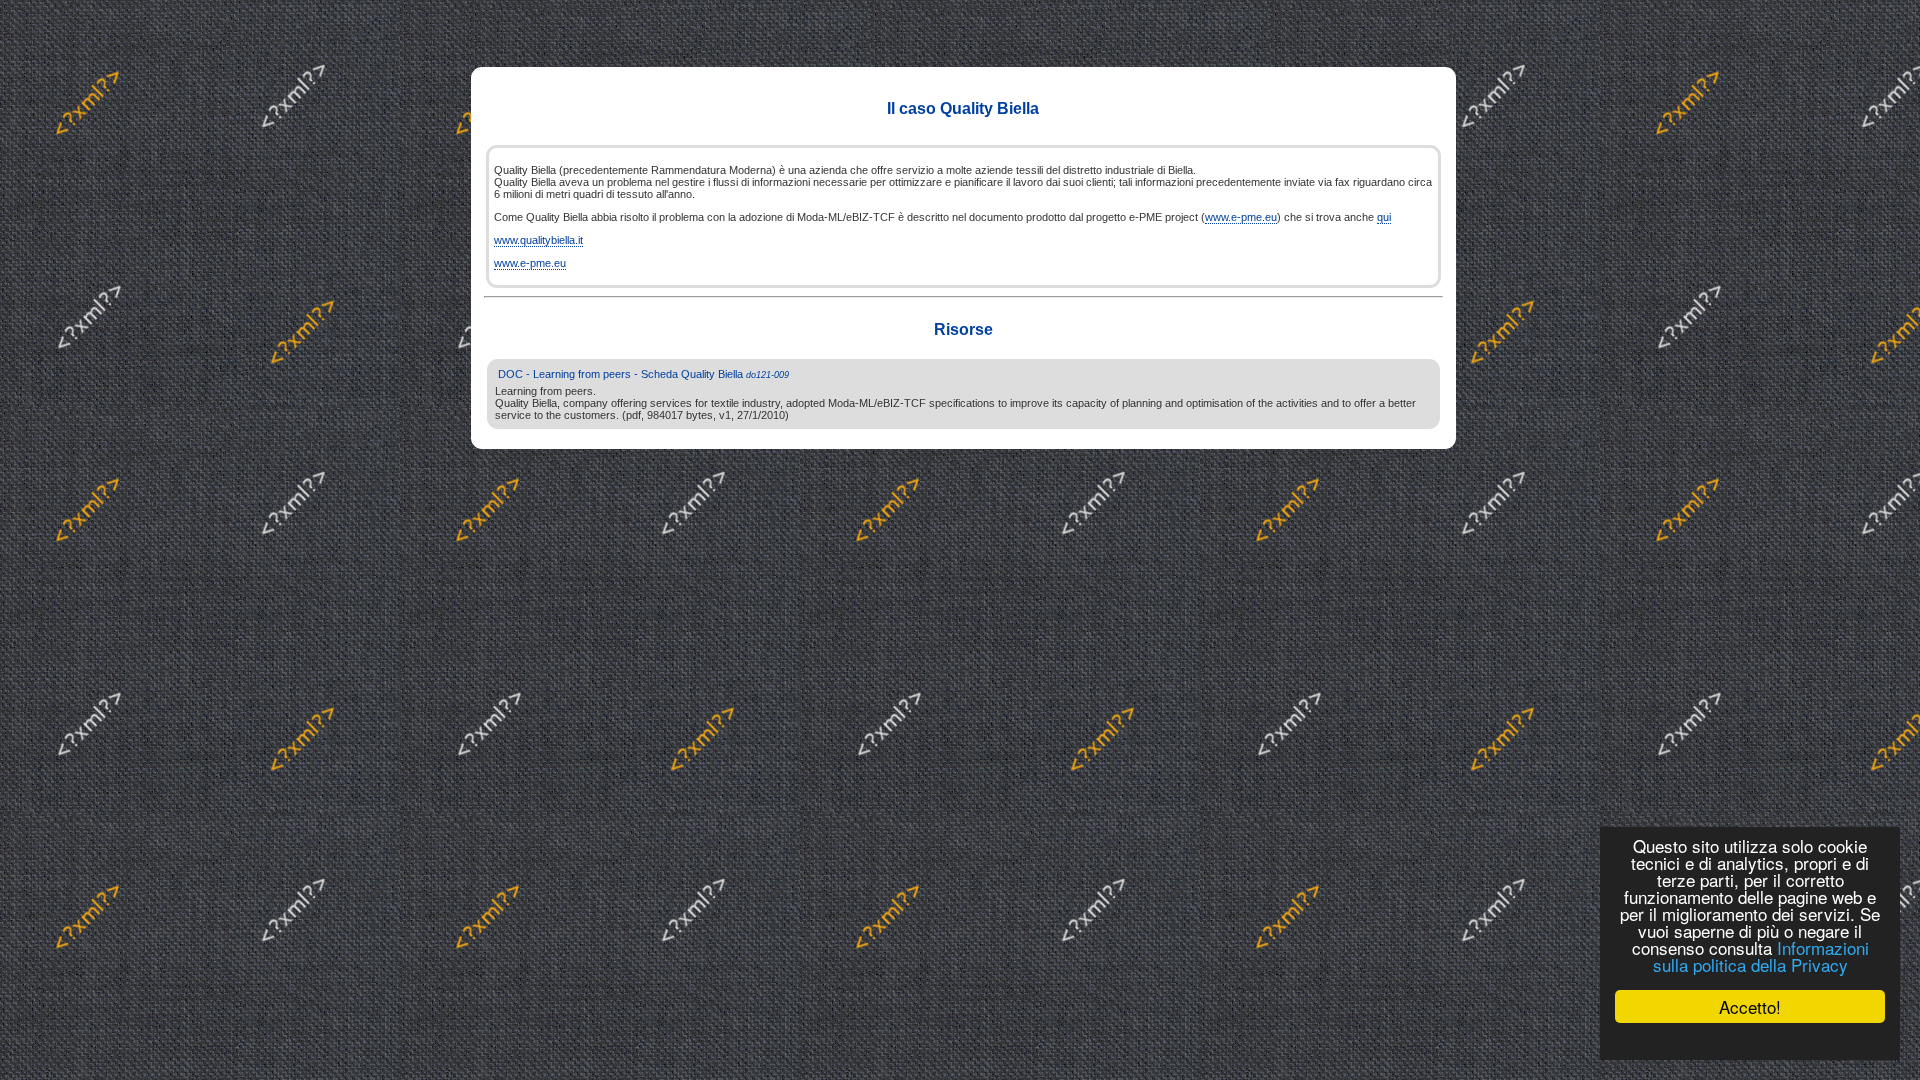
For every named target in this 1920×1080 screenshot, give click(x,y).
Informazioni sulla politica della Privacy (1761, 956)
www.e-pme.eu (1241, 217)
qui (1384, 217)
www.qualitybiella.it (538, 240)
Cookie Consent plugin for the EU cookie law (1750, 1041)
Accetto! (1750, 1006)
